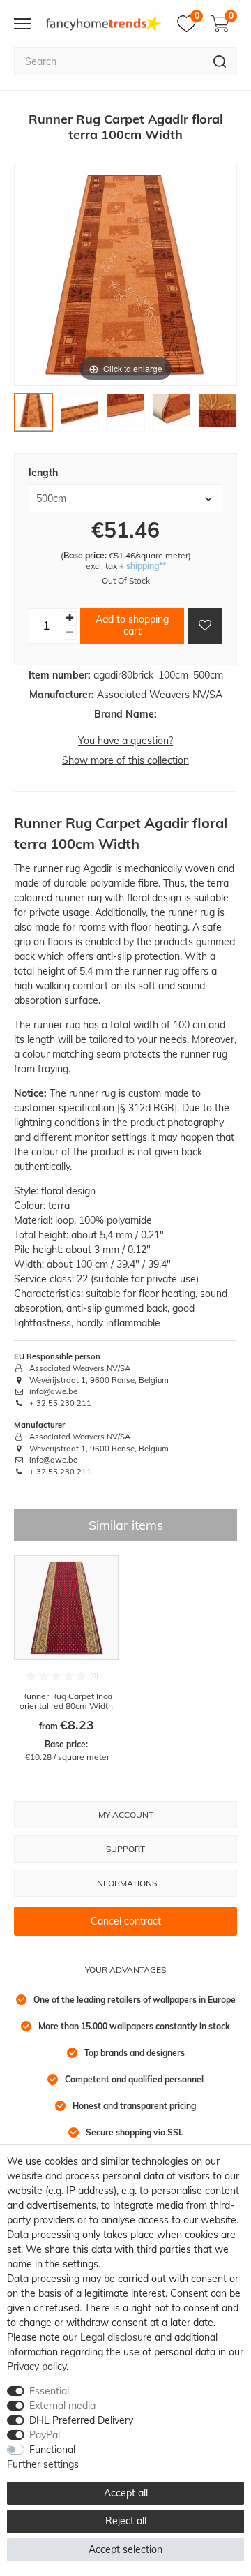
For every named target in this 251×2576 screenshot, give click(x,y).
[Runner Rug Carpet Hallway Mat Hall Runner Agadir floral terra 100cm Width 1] (33, 416)
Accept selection (125, 2549)
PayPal (45, 2435)
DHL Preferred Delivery (81, 2420)
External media (62, 2406)
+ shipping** (143, 566)
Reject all (126, 2521)
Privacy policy (37, 2367)
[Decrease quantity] (70, 633)
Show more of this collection (125, 760)
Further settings (43, 2464)
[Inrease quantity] (70, 618)
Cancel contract (126, 1921)
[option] (66, 1659)
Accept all (126, 2493)
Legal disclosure (116, 2337)
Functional (52, 2450)
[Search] (220, 61)
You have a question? (125, 741)
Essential (49, 2391)
